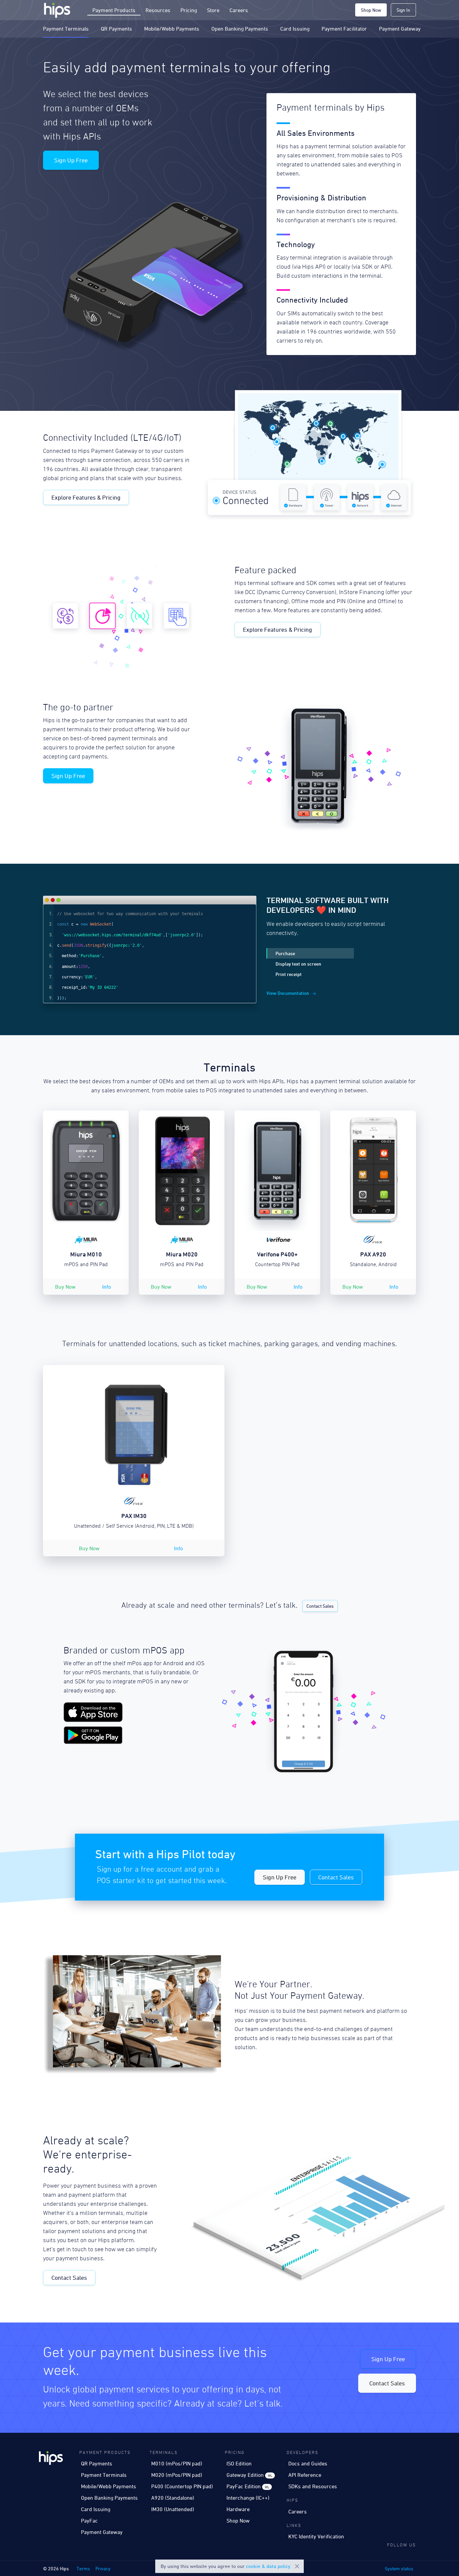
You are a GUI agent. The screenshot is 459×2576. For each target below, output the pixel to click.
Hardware (238, 2509)
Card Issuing (295, 29)
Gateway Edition (249, 2475)
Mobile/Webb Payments (172, 29)
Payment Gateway (400, 29)
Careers (239, 10)
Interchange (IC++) (248, 2498)
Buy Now (65, 1287)
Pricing (189, 10)
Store (213, 10)
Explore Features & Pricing (86, 497)
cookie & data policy (268, 2566)
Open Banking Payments (240, 29)
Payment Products (114, 10)
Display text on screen (298, 964)
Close (297, 2566)
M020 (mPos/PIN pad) (177, 2475)
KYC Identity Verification (316, 2536)
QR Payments (116, 29)
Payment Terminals (66, 29)
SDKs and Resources (313, 2486)
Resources (158, 10)
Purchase (285, 953)
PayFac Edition (248, 2486)
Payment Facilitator (344, 29)
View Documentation (288, 993)
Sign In (403, 10)
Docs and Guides (308, 2463)
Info (107, 1287)
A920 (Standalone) (173, 2498)
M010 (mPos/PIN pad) (177, 2463)
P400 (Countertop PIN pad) (182, 2486)
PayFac (89, 2521)
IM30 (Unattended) (173, 2509)
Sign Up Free (71, 160)
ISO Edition (239, 2463)
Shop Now (371, 10)
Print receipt (289, 974)
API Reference (305, 2475)
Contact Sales (320, 1606)
